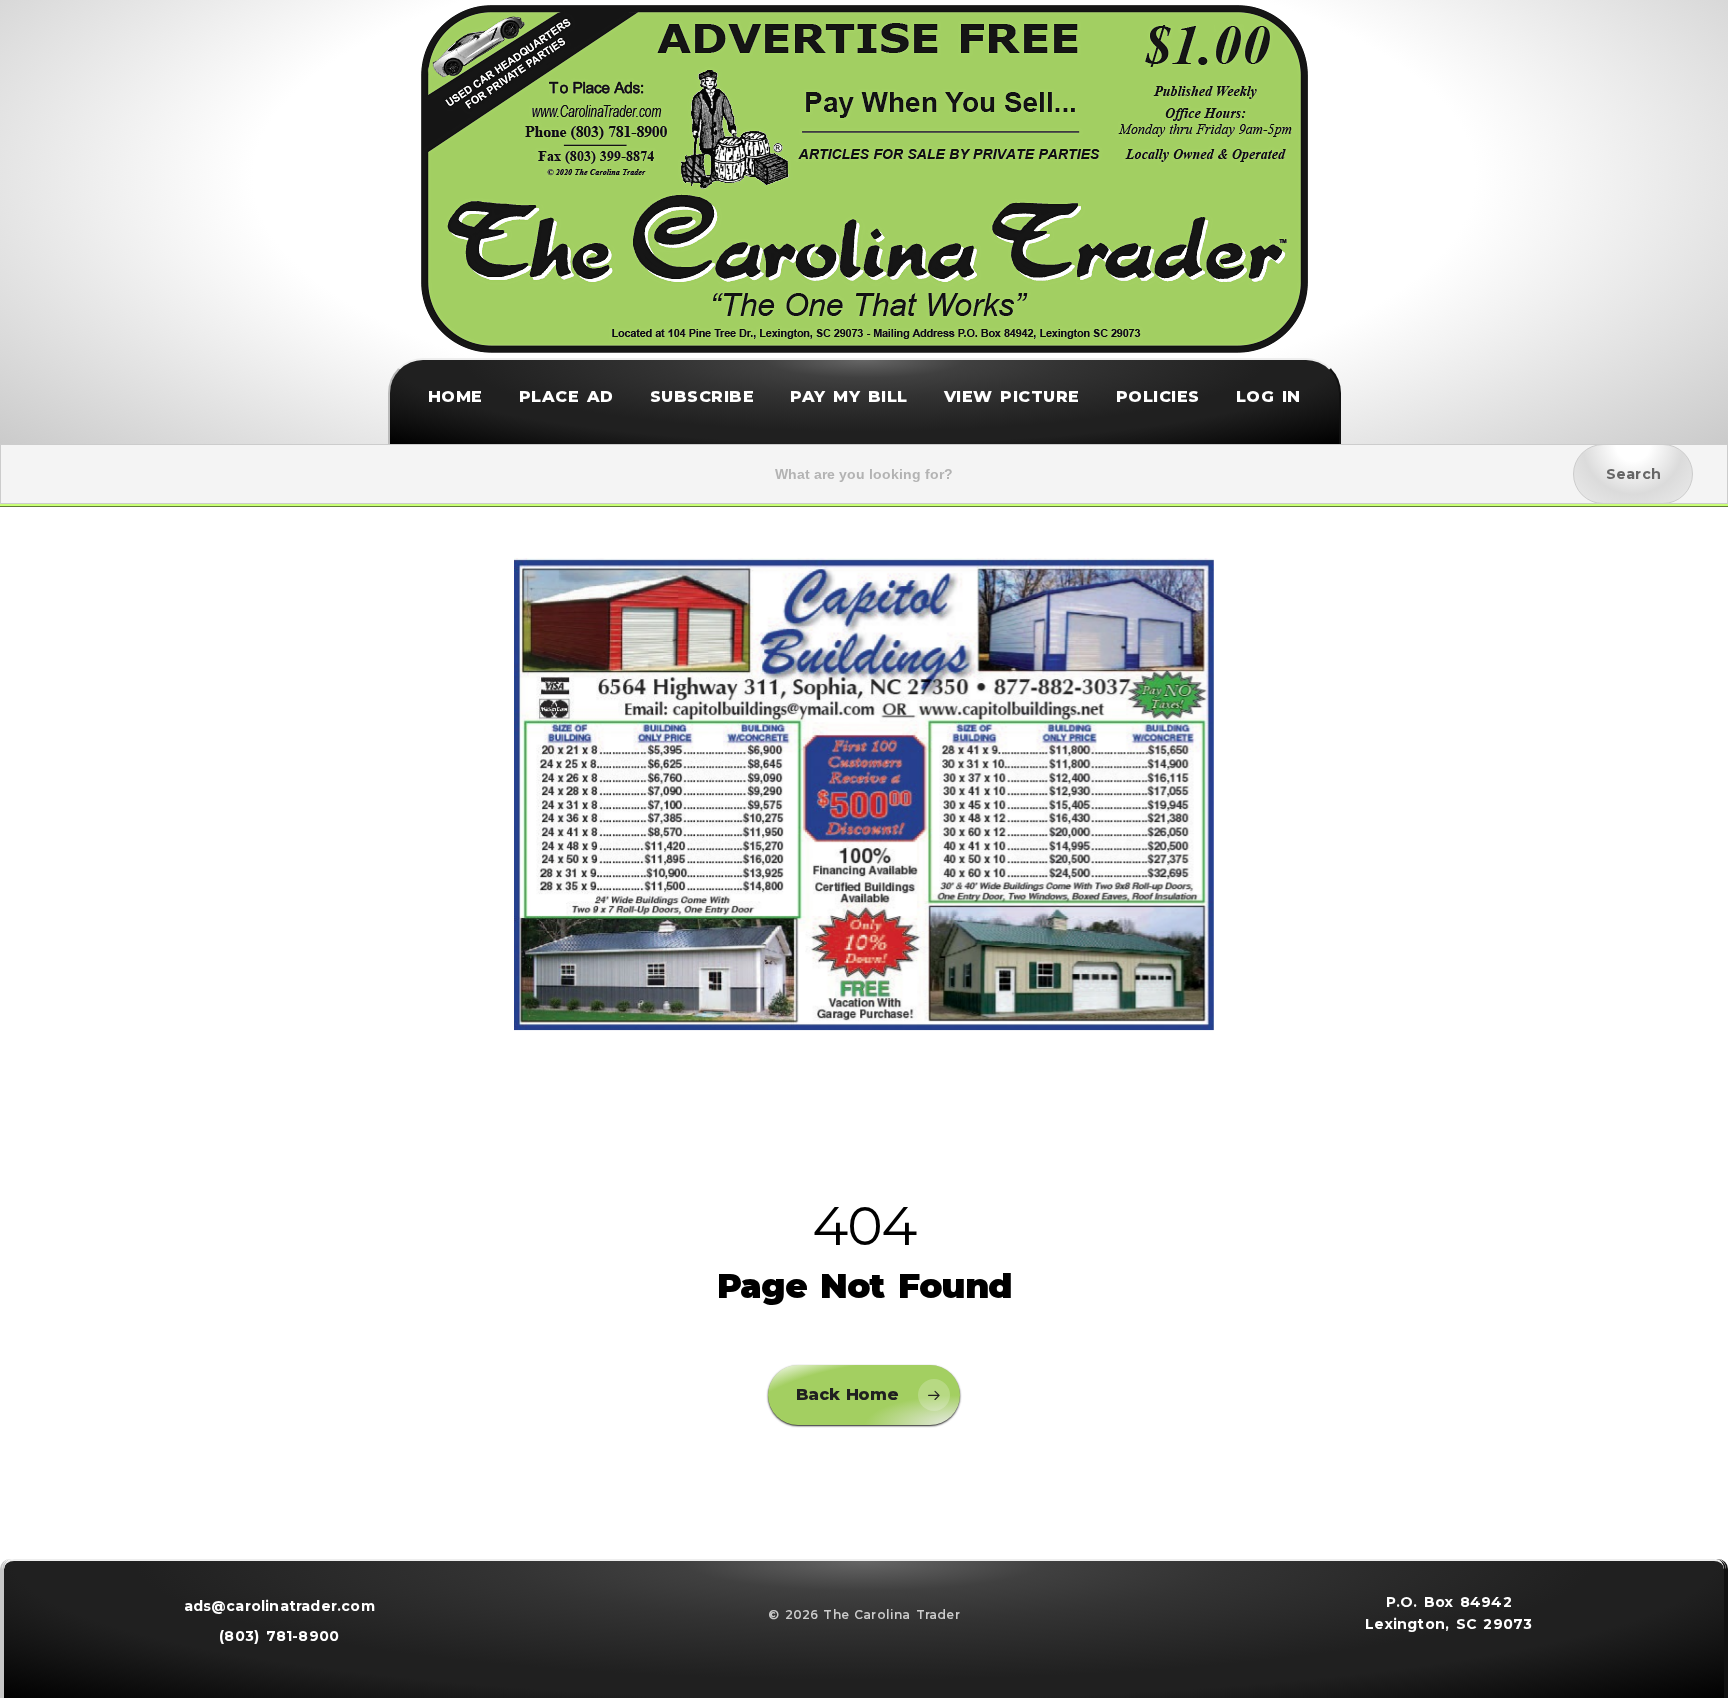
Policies (1158, 398)
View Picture (1012, 398)
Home (455, 398)
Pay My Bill (849, 398)
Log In (1268, 398)
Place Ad (566, 398)
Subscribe (702, 398)
